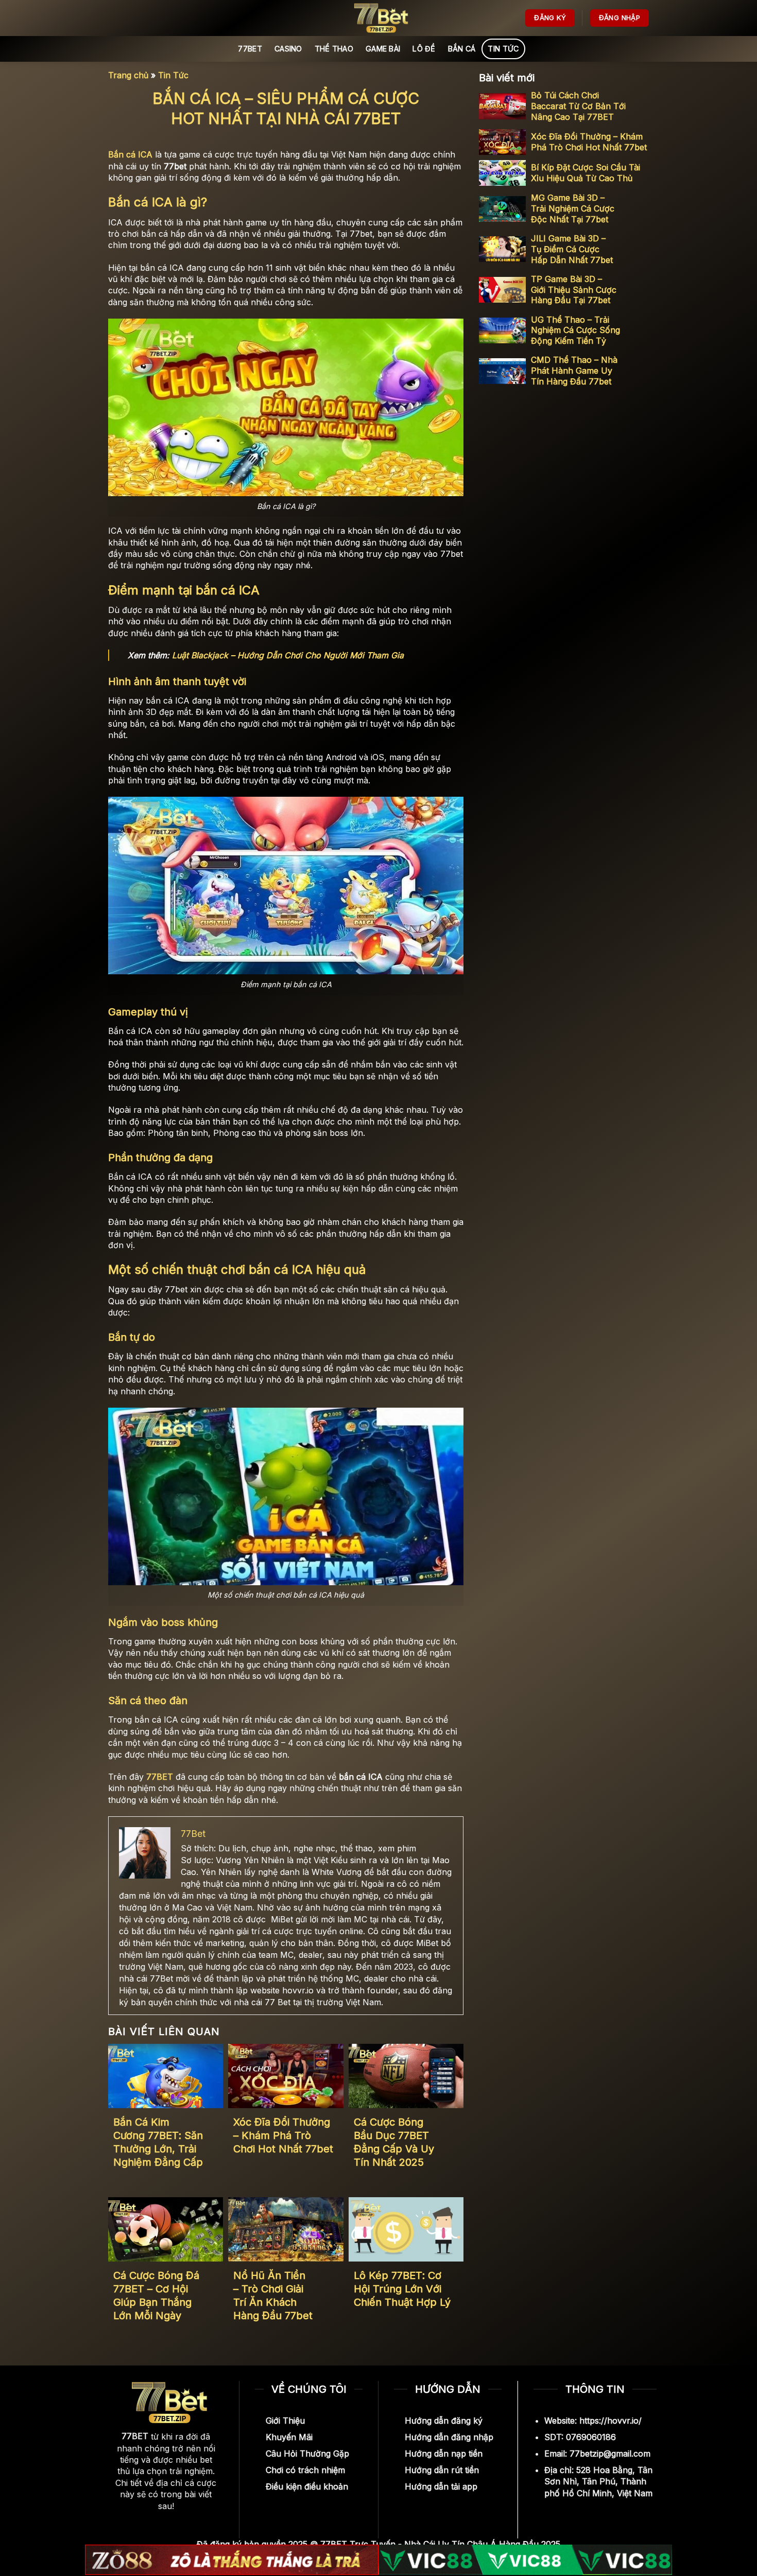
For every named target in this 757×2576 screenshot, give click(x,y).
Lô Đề (424, 49)
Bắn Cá (462, 49)
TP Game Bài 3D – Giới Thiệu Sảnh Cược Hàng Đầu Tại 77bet (574, 290)
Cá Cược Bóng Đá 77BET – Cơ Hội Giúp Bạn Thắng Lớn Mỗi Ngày (156, 2295)
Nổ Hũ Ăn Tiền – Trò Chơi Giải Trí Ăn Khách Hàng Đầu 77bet (273, 2295)
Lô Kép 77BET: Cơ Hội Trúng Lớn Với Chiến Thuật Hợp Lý (402, 2289)
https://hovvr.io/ (610, 2421)
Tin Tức (503, 49)
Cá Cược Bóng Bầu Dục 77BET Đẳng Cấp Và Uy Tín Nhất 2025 (394, 2142)
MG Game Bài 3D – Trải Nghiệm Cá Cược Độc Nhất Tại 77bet (573, 209)
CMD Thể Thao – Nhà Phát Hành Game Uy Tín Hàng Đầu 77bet (574, 371)
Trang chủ (128, 75)
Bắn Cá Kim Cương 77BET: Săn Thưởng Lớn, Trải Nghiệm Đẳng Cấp (158, 2142)
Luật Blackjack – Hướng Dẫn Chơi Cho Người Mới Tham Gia (288, 655)
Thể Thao (334, 49)
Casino (288, 49)
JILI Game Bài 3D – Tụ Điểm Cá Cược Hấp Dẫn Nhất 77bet (572, 249)
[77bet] (378, 18)
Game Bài (383, 49)
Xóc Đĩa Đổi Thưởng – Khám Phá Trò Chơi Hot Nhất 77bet (283, 2135)
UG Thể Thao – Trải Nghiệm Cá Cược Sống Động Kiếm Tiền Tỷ (575, 330)
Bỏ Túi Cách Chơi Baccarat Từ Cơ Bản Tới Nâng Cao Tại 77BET (578, 106)
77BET (250, 49)
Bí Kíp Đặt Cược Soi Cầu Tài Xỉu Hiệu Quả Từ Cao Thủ (586, 173)
